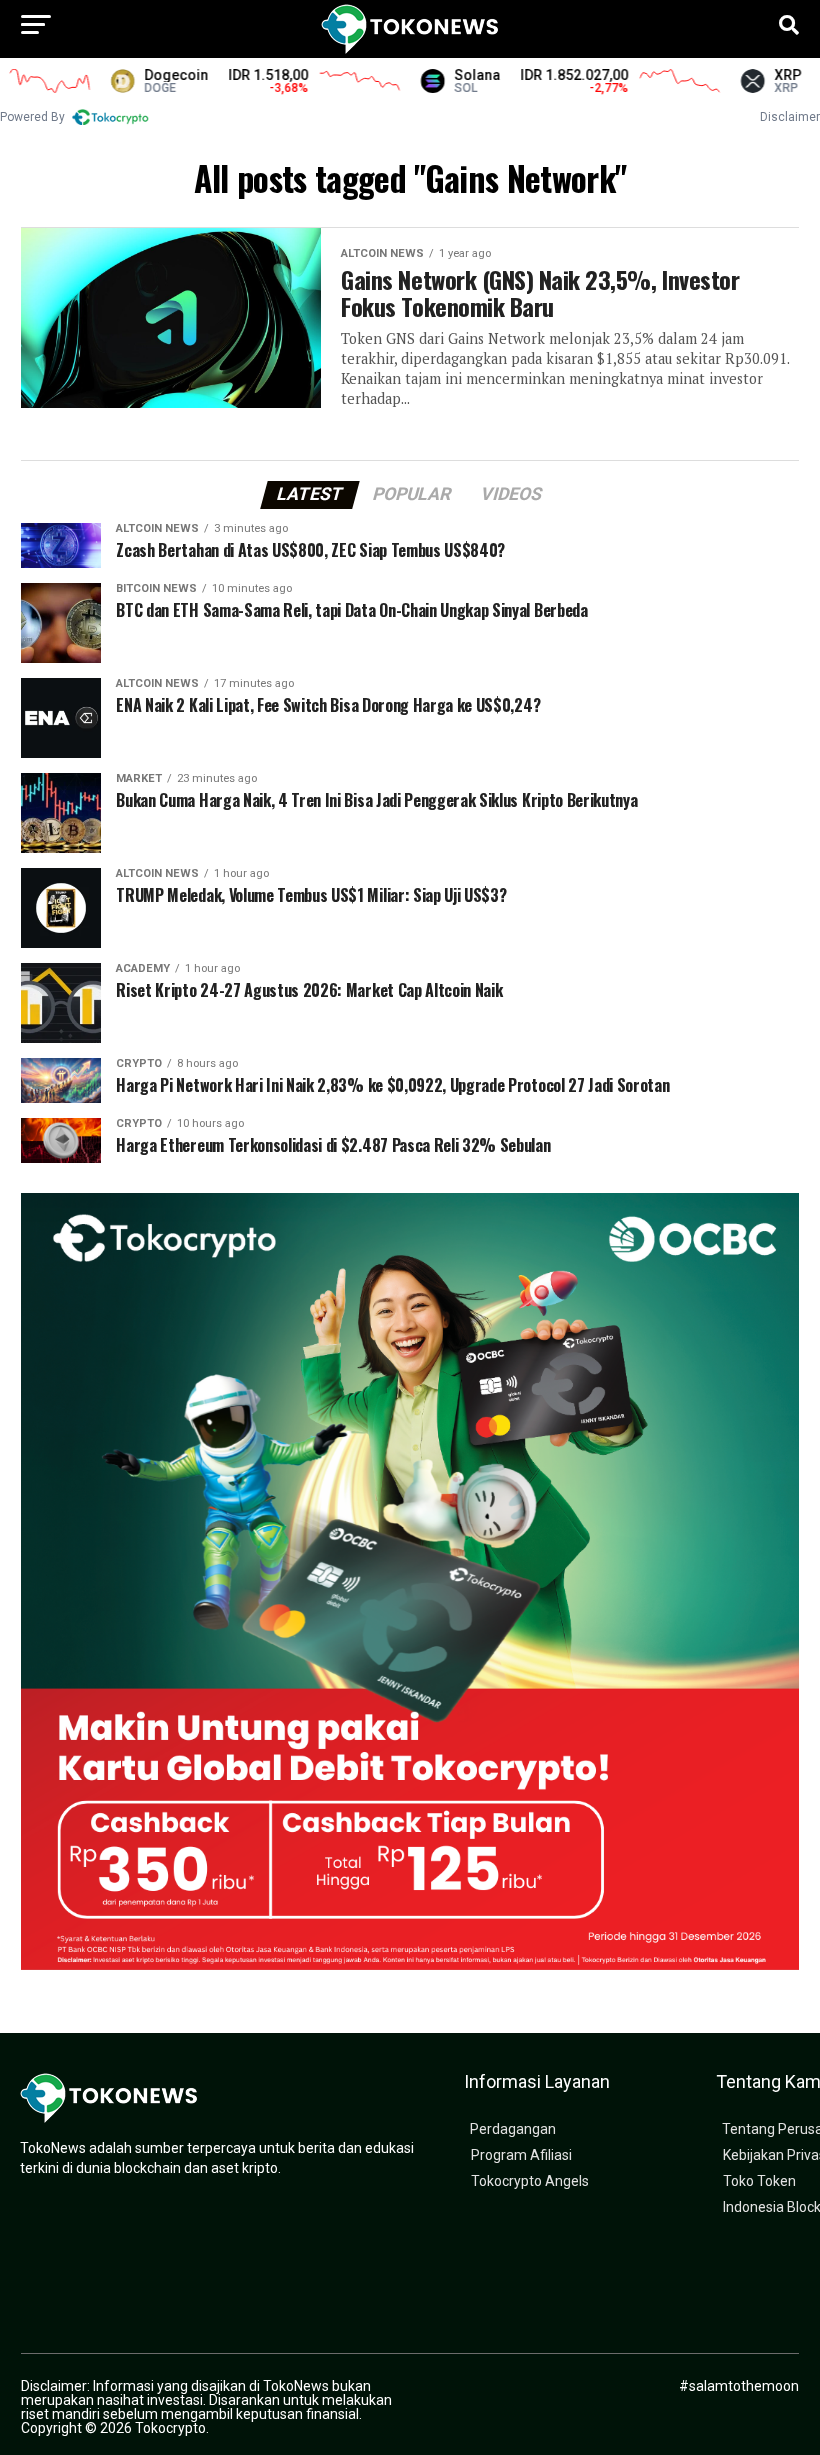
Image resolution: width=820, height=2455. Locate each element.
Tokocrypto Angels (530, 2181)
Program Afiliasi (521, 2155)
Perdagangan (513, 2129)
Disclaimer (790, 117)
